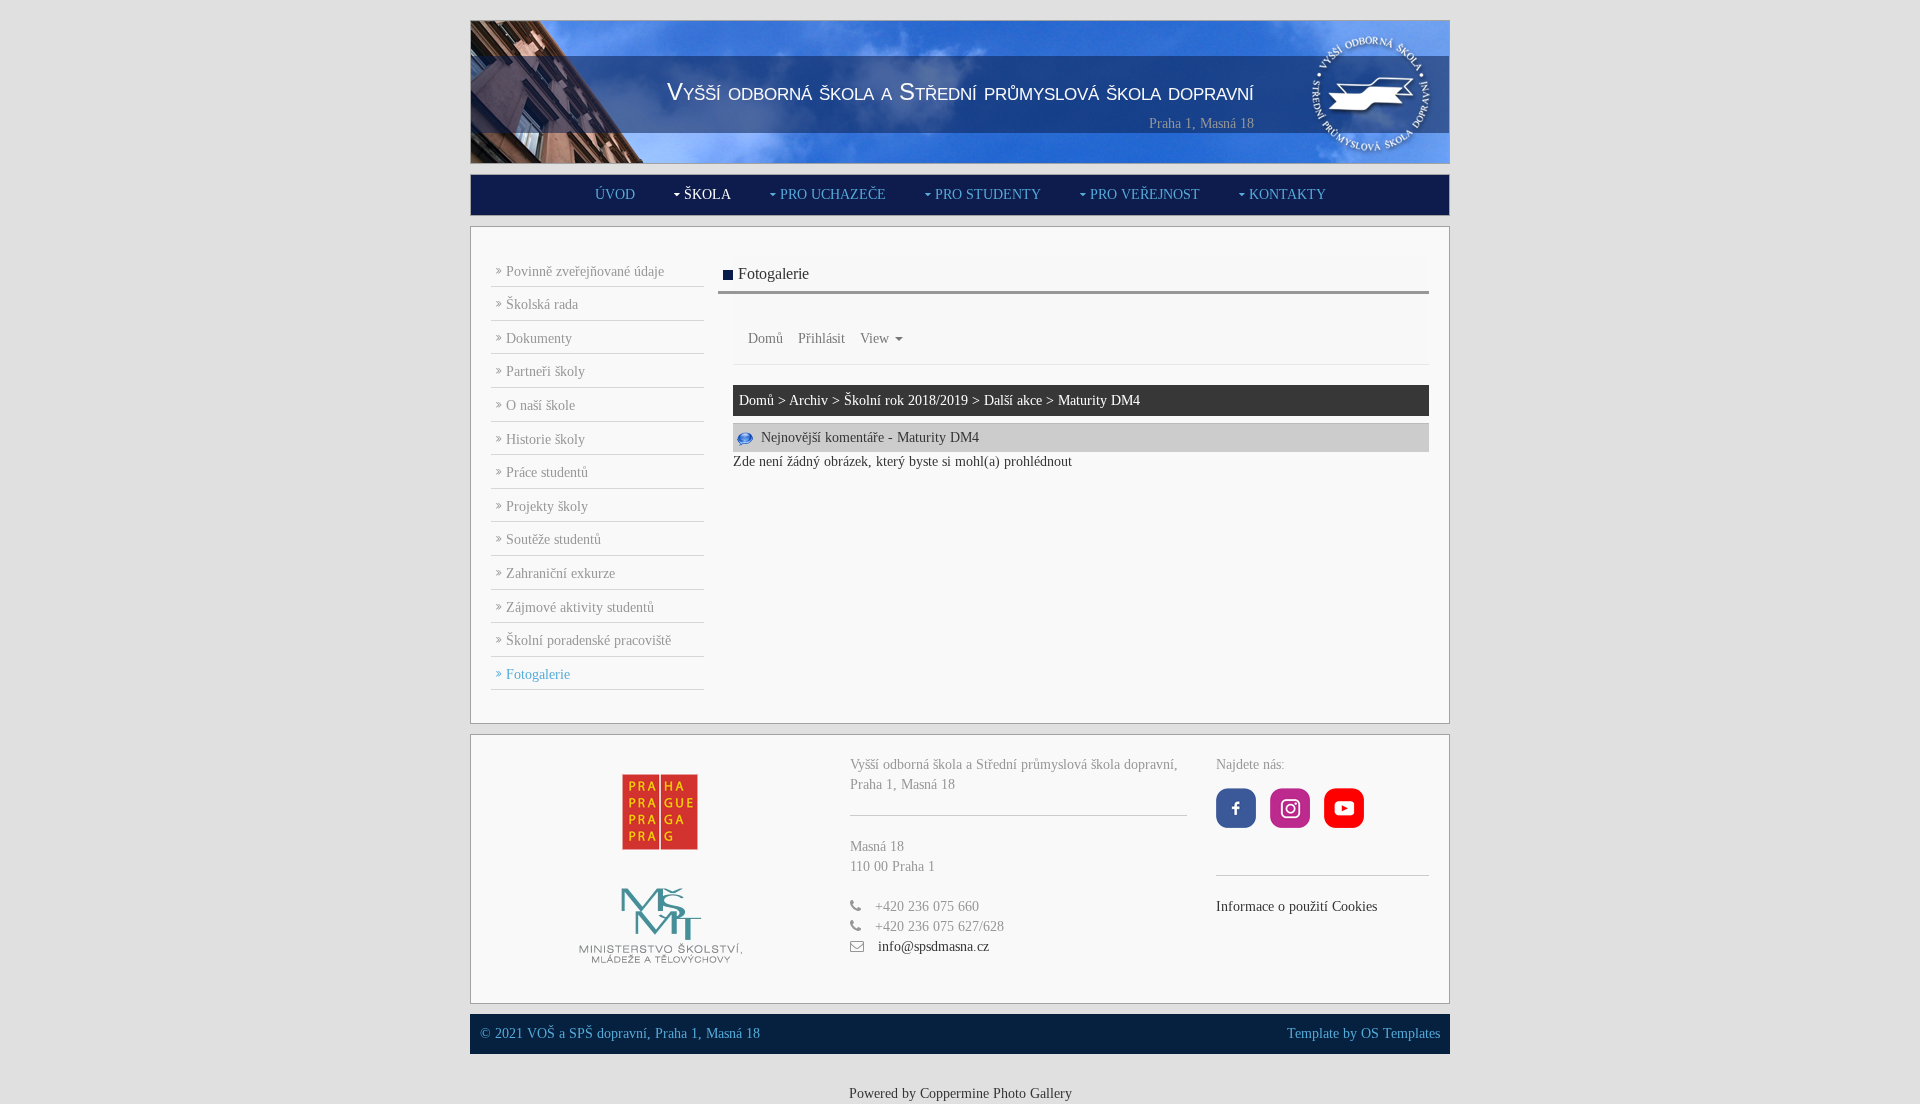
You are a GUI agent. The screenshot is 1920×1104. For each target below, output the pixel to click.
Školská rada (542, 304)
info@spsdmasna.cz (933, 946)
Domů (765, 338)
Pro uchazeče (833, 194)
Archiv (808, 400)
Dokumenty (539, 338)
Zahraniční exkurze (560, 573)
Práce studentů (547, 472)
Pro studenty (988, 194)
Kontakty (1287, 194)
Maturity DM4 (1099, 400)
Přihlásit (821, 338)
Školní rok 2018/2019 (906, 400)
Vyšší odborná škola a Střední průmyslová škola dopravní (960, 91)
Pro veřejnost (1145, 194)
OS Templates (1400, 1033)
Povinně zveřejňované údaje (585, 271)
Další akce (1013, 400)
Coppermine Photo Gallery (996, 1093)
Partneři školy (545, 371)
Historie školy (545, 439)
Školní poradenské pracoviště (588, 640)
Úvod (615, 194)
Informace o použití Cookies (1296, 906)
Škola (707, 194)
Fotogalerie (538, 674)
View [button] (876, 338)
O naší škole (540, 405)
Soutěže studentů (553, 539)
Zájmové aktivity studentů (580, 607)
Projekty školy (547, 506)
